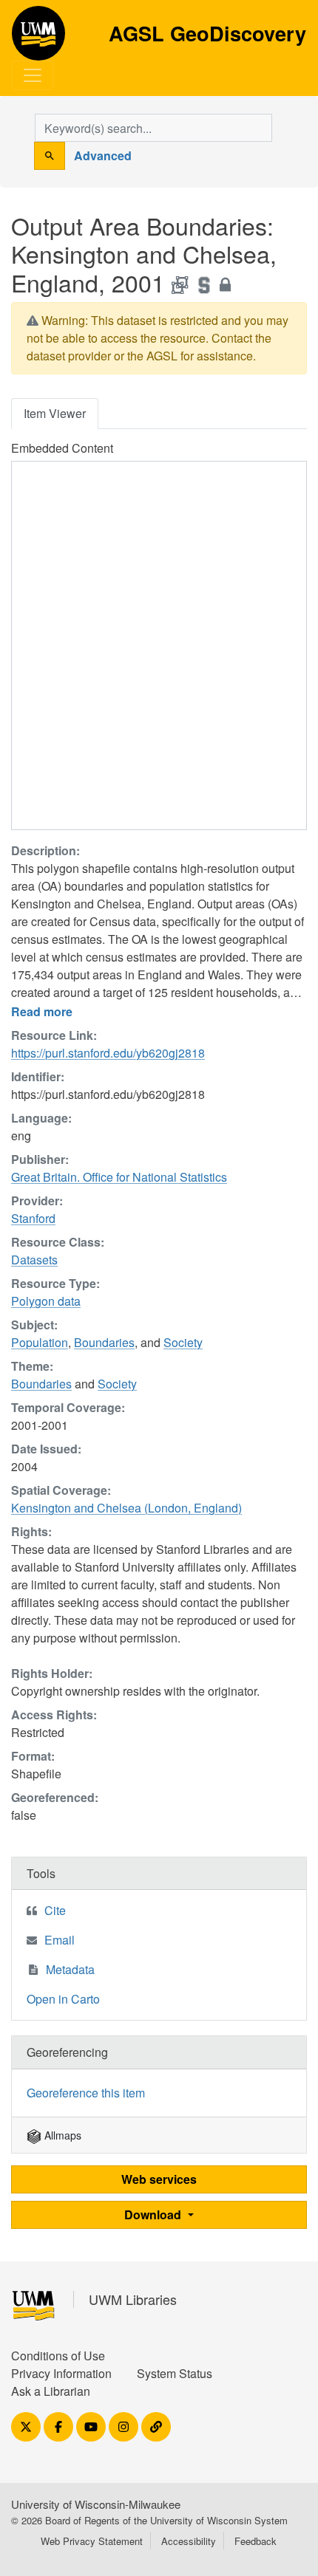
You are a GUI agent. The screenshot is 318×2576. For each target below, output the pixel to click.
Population (40, 1342)
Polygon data (46, 1301)
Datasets (34, 1260)
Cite (55, 1910)
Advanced (103, 155)
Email (60, 1940)
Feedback (256, 2541)
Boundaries (104, 1342)
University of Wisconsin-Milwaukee (96, 2504)
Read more (42, 1011)
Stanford (33, 1218)
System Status (175, 2373)
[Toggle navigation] (33, 75)
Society (183, 1342)
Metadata (70, 1969)
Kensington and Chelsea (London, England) (126, 1508)
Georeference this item (86, 2093)
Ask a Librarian (51, 2391)
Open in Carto (63, 1999)
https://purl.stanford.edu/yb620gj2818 (108, 1053)
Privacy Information (61, 2373)
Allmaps (61, 2135)
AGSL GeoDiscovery (38, 38)
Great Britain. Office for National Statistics (119, 1177)
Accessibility (189, 2541)
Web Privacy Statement (92, 2541)
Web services (159, 2179)
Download (154, 2214)
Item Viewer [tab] (55, 413)
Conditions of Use (58, 2356)
